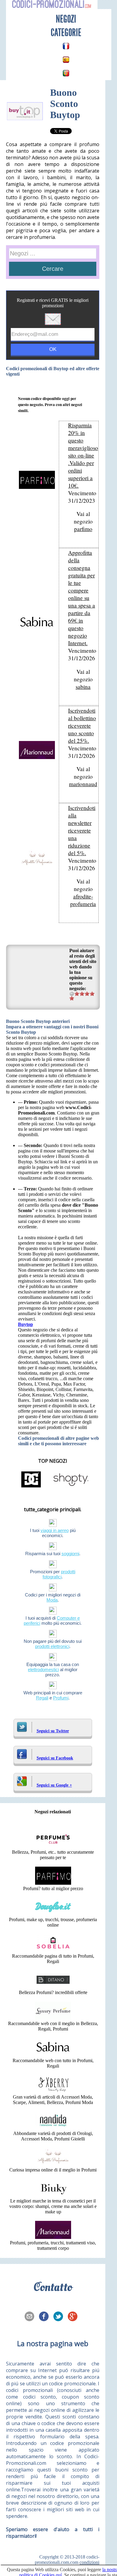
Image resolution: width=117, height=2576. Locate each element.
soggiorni (70, 1554)
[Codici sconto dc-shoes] (31, 1487)
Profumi (61, 1698)
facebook (46, 2317)
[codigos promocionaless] (66, 60)
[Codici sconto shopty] (71, 1487)
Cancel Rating (72, 994)
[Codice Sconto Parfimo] (53, 1883)
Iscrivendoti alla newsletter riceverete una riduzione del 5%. (82, 830)
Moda (52, 1600)
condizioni (89, 2562)
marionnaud (83, 784)
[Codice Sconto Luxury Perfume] (53, 2018)
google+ (74, 2317)
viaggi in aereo (55, 1530)
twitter (60, 2317)
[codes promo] (66, 46)
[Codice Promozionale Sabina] (53, 2055)
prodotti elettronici (52, 1646)
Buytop (25, 1324)
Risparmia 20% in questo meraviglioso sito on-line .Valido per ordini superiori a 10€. (83, 455)
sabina (83, 687)
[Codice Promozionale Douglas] (53, 1914)
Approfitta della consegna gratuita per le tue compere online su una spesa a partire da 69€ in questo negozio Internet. (82, 598)
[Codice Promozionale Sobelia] (53, 1951)
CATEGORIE (66, 33)
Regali (42, 1698)
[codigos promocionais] (66, 73)
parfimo (83, 529)
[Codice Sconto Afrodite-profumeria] (53, 2164)
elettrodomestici (43, 1669)
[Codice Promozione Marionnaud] (53, 2237)
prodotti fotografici (59, 1574)
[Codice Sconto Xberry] (53, 2091)
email (31, 2317)
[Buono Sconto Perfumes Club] (53, 1847)
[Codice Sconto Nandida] (53, 2128)
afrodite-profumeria (83, 900)
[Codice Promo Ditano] (53, 1987)
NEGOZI (66, 19)
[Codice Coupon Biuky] (53, 2195)
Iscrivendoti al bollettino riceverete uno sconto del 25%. (82, 725)
